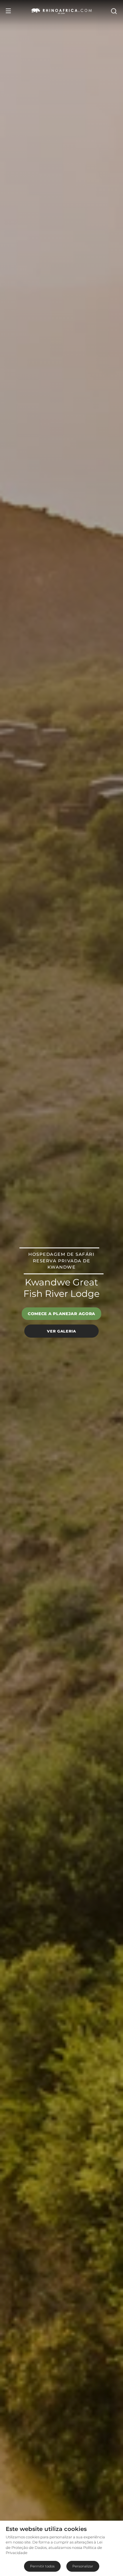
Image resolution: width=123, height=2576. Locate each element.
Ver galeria (61, 1331)
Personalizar (83, 2566)
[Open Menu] (8, 11)
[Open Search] (114, 11)
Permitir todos (42, 2566)
